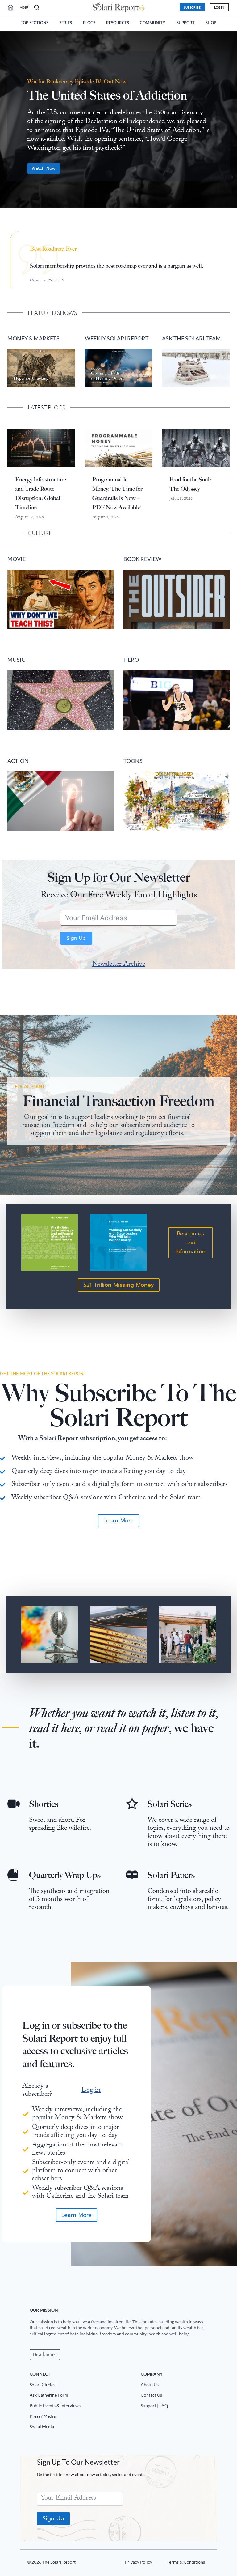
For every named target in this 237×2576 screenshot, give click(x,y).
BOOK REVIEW (142, 559)
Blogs (89, 23)
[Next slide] (230, 122)
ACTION (18, 761)
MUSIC (16, 660)
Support (186, 23)
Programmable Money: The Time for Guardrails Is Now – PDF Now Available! (117, 494)
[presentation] (41, 448)
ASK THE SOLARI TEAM (191, 338)
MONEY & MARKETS (33, 338)
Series (66, 23)
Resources (118, 23)
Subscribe (192, 7)
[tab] (106, 217)
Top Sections (35, 23)
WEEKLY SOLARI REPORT (117, 338)
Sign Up (76, 938)
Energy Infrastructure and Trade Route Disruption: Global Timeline (41, 494)
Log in (91, 2091)
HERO (131, 660)
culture (40, 533)
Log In (219, 7)
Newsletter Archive (119, 965)
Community (153, 23)
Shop (211, 23)
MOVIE (17, 559)
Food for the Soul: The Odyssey (190, 484)
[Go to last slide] (7, 122)
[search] (13, 7)
